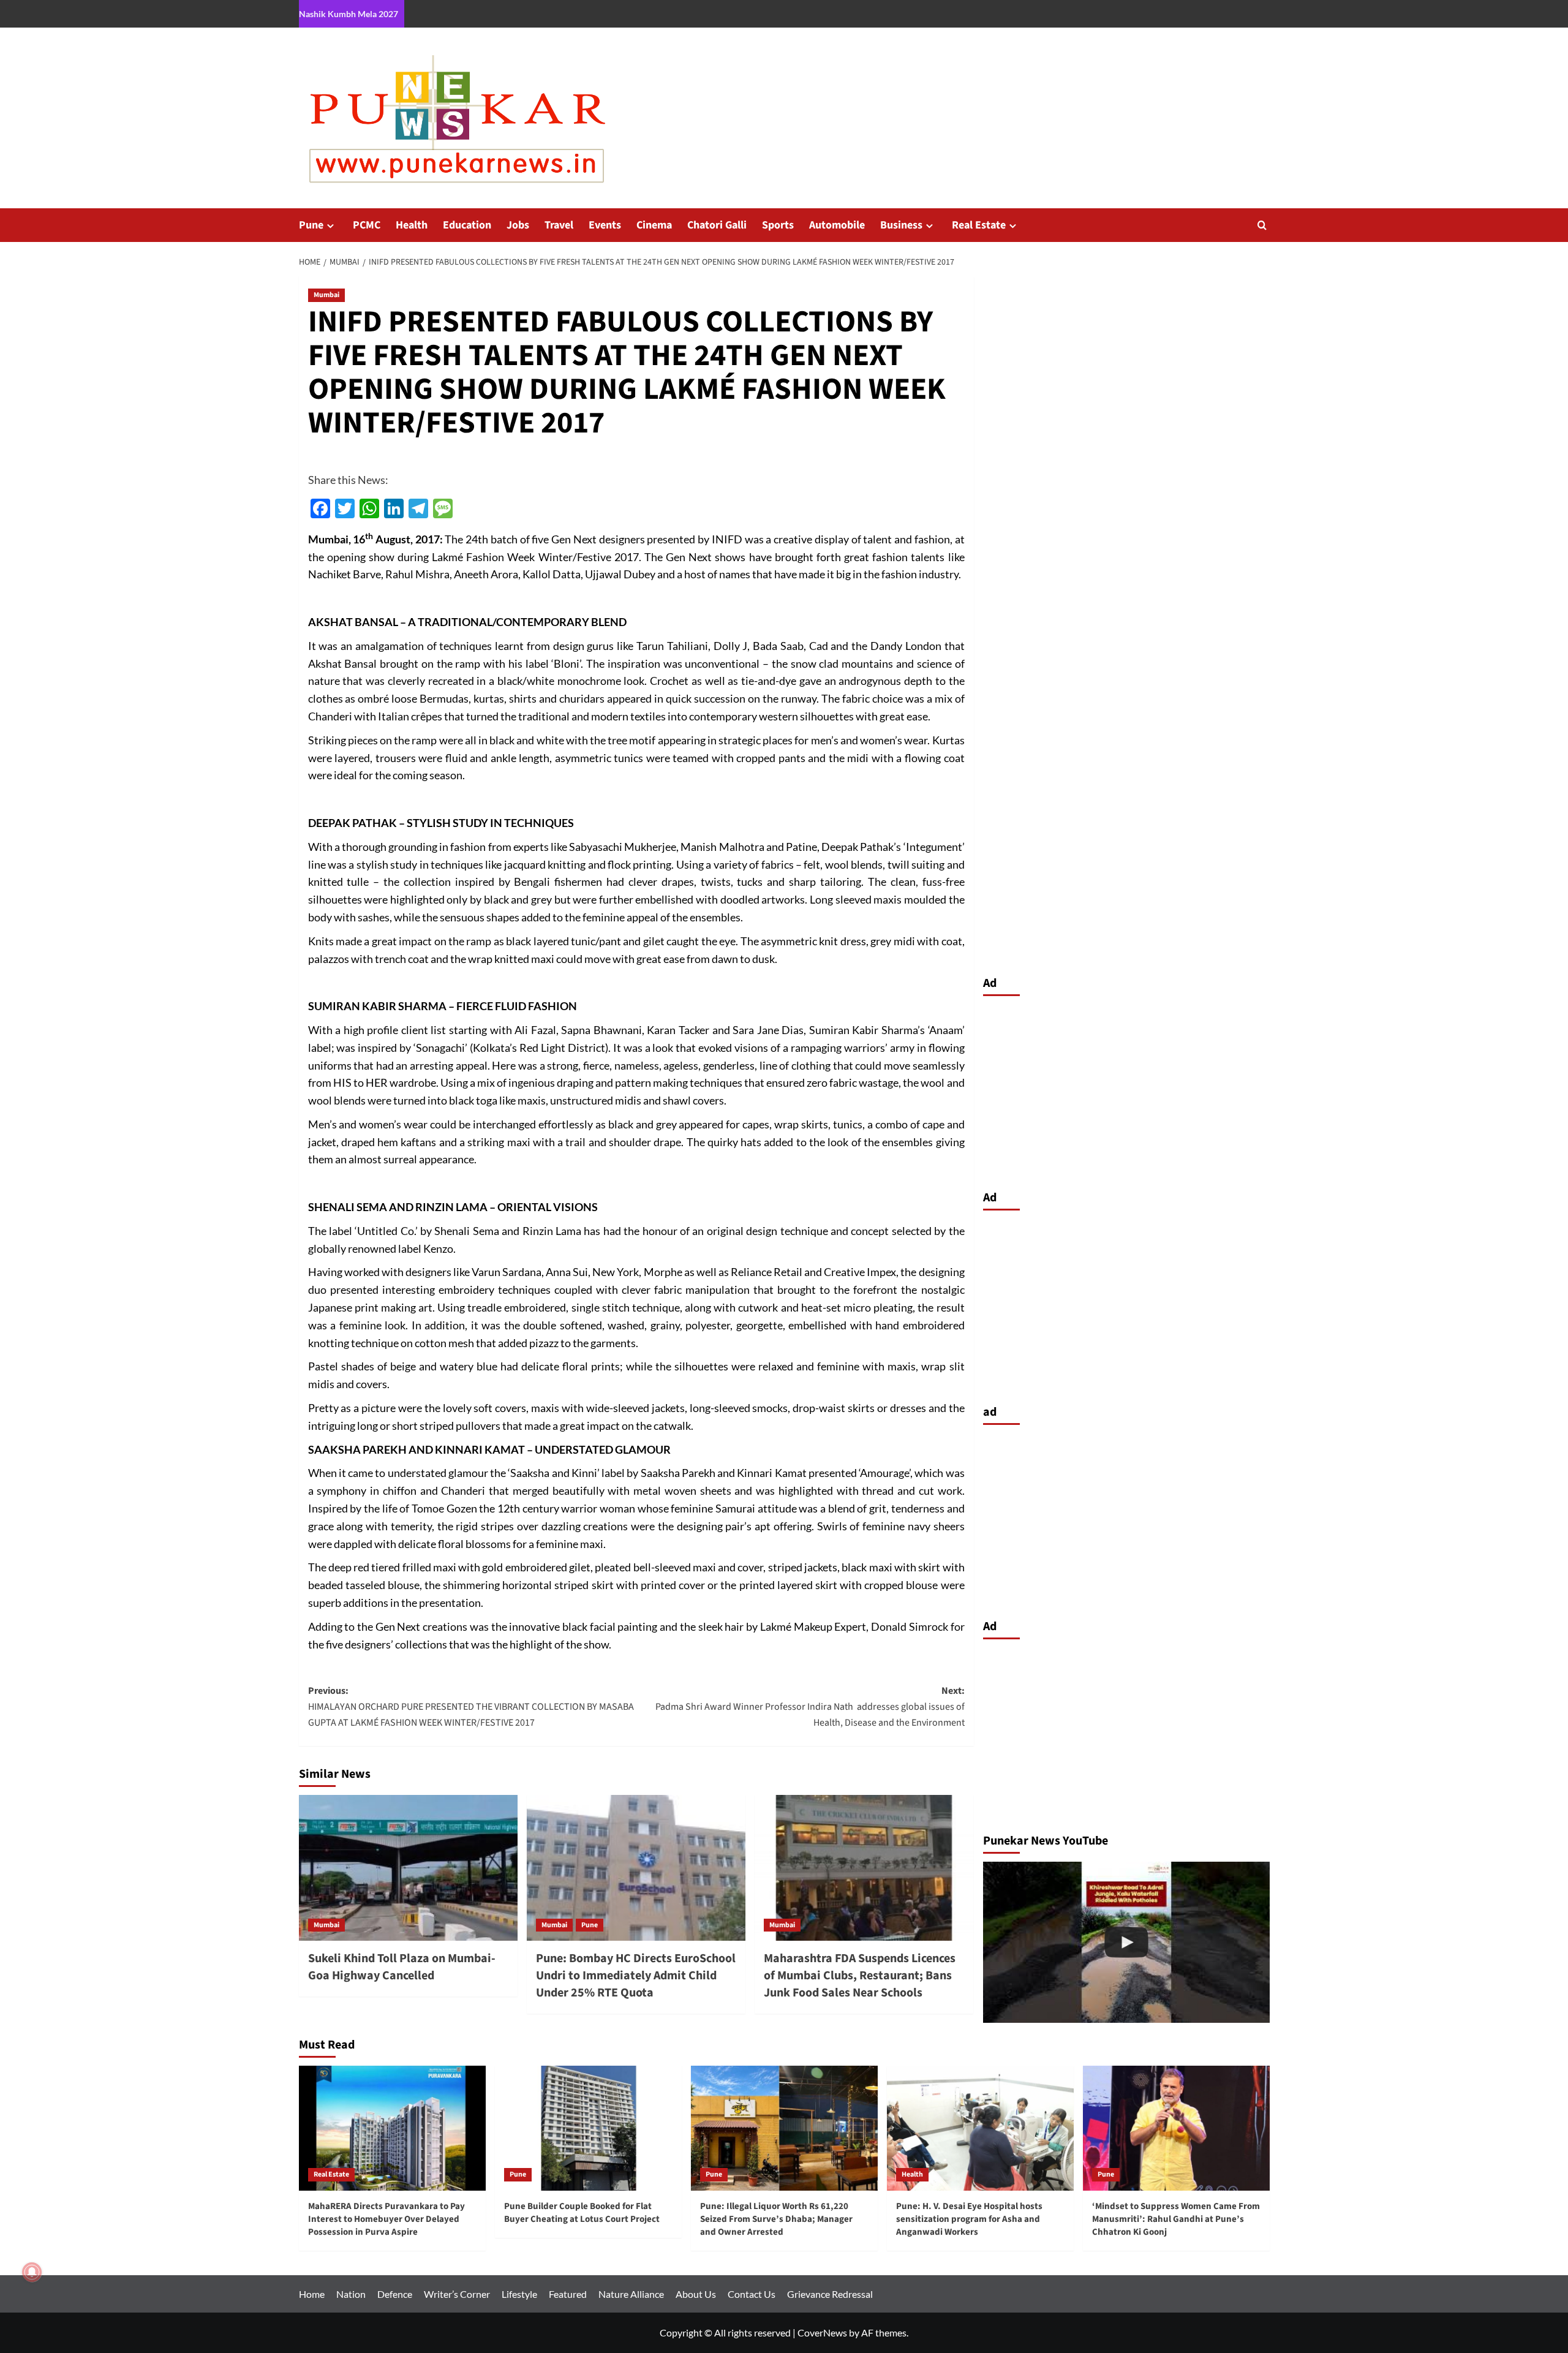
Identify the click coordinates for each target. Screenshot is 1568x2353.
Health (412, 225)
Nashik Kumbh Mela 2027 (349, 14)
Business (901, 225)
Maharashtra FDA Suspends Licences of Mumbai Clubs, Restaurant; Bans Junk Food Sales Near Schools (860, 1976)
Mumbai (326, 295)
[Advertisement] (1126, 1090)
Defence (395, 2294)
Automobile (837, 225)
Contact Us (752, 2294)
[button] (1262, 225)
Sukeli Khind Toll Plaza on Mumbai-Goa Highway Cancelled (402, 1967)
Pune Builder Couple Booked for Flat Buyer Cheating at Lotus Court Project (582, 2213)
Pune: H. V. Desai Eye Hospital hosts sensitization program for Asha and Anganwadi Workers (969, 2219)
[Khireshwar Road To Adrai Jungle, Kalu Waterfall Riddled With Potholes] (1126, 1942)
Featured (568, 2294)
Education (467, 225)
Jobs (518, 225)
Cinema (654, 225)
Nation (351, 2294)
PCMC (367, 225)
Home (312, 2294)
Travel (559, 225)
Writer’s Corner (457, 2294)
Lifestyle (519, 2294)
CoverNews (822, 2332)
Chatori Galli (717, 225)
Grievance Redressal (830, 2294)
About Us (696, 2294)
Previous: (471, 1706)
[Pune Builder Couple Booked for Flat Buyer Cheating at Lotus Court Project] (588, 2128)
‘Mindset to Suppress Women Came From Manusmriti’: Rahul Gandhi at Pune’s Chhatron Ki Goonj (1176, 2219)
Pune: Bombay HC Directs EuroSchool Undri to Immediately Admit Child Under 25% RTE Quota (636, 1976)
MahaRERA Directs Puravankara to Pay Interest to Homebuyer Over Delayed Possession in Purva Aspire (386, 2219)
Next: (810, 1706)
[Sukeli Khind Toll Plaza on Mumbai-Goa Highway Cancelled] (408, 1868)
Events (605, 225)
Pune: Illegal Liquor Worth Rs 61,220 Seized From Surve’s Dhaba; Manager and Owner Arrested (776, 2219)
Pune (311, 225)
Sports (778, 225)
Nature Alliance (631, 2294)
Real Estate (979, 225)
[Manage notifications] (32, 2272)
